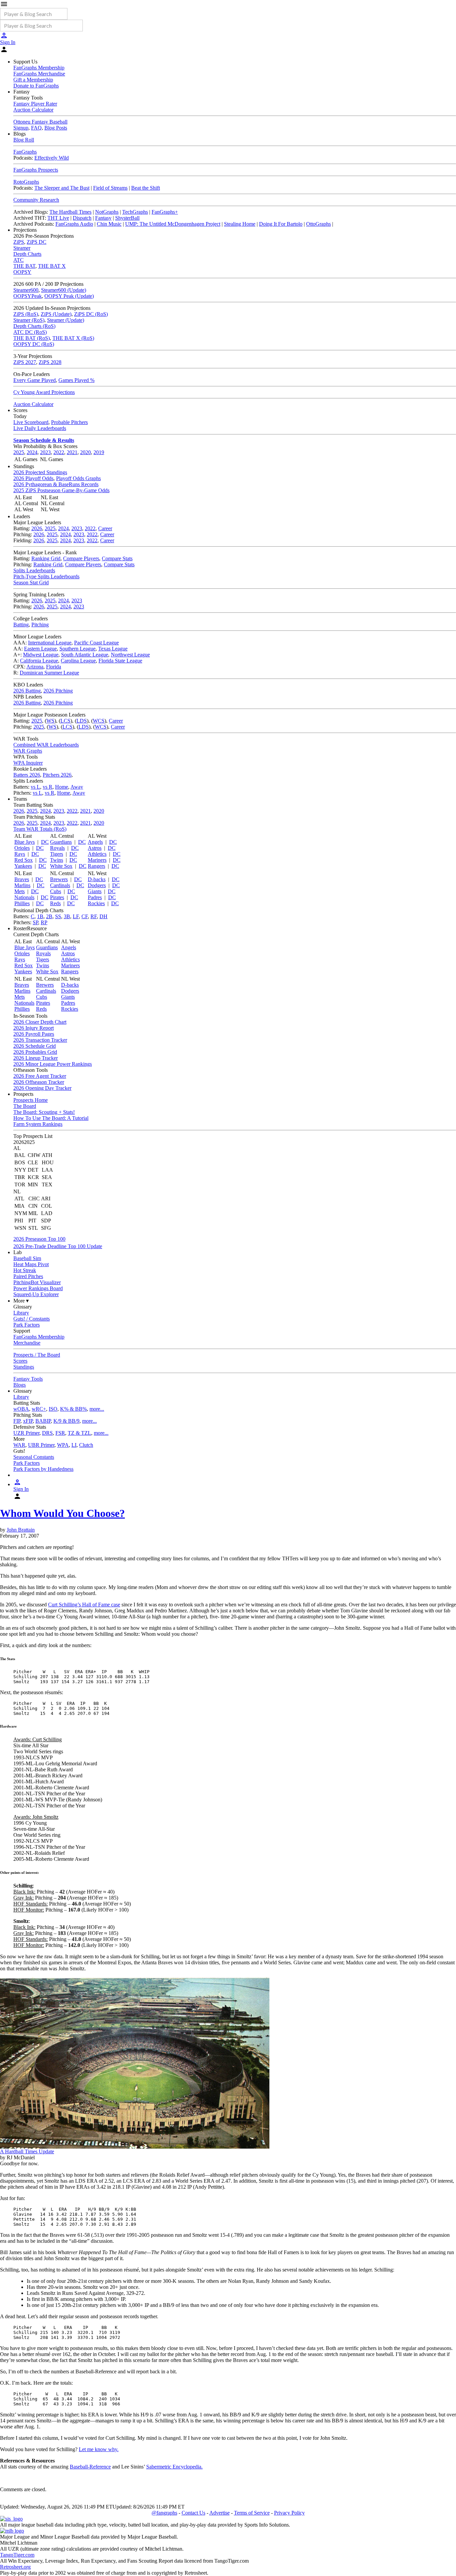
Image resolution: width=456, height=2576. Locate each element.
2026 (37, 528)
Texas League (113, 649)
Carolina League (78, 661)
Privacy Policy (289, 2513)
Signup (21, 128)
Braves (22, 879)
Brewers (59, 879)
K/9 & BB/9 (66, 1421)
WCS (99, 721)
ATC (19, 260)
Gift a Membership (33, 80)
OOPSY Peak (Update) (69, 296)
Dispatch (82, 218)
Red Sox (24, 860)
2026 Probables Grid (35, 1052)
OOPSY (22, 272)
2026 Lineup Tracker (36, 1058)
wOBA (21, 1409)
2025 (19, 452)
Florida (54, 667)
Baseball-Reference (90, 2467)
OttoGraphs (318, 224)
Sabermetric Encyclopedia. (174, 2467)
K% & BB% (73, 1409)
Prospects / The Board (37, 1355)
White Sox (61, 866)
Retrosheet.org (15, 2567)
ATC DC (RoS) (30, 332)
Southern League (77, 649)
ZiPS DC (37, 242)
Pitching (40, 625)
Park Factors (27, 1325)
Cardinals (60, 885)
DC (45, 842)
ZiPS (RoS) (26, 314)
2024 (32, 452)
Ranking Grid (46, 558)
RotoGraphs (26, 182)
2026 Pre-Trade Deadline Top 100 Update (58, 1246)
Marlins (22, 885)
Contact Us (193, 2513)
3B (67, 916)
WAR (19, 1445)
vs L (35, 787)
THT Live (58, 218)
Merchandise (27, 1343)
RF (94, 916)
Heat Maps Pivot (31, 1264)
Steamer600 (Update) (64, 290)
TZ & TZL (79, 1433)
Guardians (61, 842)
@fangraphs (164, 2513)
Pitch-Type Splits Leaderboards (46, 576)
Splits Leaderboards (34, 570)
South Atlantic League (85, 655)
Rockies (96, 903)
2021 (72, 452)
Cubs (56, 891)
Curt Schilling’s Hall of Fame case (84, 1605)
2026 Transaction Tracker (40, 1040)
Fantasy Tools (28, 1379)
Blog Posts (56, 128)
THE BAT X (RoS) (73, 338)
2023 (45, 452)
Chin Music (109, 224)
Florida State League (120, 661)
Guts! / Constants (32, 1319)
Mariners (97, 860)
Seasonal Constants (34, 1457)
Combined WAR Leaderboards (46, 745)
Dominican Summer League (49, 673)
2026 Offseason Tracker (39, 1082)
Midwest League (41, 655)
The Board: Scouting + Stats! (44, 1112)
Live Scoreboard (31, 422)
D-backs (97, 879)
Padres (95, 897)
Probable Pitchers (69, 422)
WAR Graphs (28, 751)
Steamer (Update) (66, 320)
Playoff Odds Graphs (78, 478)
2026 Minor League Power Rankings (53, 1064)
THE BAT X (52, 266)
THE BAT (24, 266)
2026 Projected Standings (40, 472)
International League (50, 643)
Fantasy (103, 218)
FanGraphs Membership (39, 68)
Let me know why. (99, 2449)
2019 (99, 452)
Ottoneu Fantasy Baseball (40, 122)
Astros (95, 848)
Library (21, 1313)
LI (74, 1445)
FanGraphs (25, 152)
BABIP (43, 1421)
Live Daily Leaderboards (40, 428)
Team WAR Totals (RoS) (40, 829)
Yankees (23, 866)
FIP (17, 1421)
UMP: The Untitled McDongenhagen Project (173, 224)
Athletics (97, 854)
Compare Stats (117, 558)
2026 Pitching (58, 691)
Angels (95, 842)
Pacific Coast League (96, 643)
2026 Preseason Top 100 (39, 1239)
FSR (60, 1433)
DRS (47, 1433)
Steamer (22, 248)
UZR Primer (26, 1433)
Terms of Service (252, 2513)
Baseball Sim (27, 1258)
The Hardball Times (70, 212)
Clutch (86, 1445)
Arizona (35, 667)
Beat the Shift (146, 188)
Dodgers (97, 885)
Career (105, 528)
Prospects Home (31, 1100)
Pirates (57, 897)
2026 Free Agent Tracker (40, 1076)
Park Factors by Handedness (43, 1469)
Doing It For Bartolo (281, 224)
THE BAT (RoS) (32, 338)
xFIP (28, 1421)
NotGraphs (107, 212)
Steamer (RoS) (29, 320)
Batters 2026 (27, 775)
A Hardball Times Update (27, 2151)
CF (85, 916)
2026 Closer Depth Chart (40, 1022)
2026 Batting (27, 691)
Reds (55, 903)
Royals (57, 848)
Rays (20, 854)
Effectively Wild (52, 158)
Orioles (22, 848)
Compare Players (81, 558)
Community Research (36, 200)
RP (44, 922)
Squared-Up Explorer (36, 1294)
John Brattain (21, 1530)
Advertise (219, 2513)
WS (50, 721)
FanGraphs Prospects (36, 170)
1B (40, 916)
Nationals (24, 897)
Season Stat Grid (31, 582)
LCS (65, 721)
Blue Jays (25, 842)
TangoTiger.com (17, 2555)
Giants (95, 891)
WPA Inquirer (28, 763)
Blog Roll (24, 140)
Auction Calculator (33, 110)
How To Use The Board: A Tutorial (51, 1118)
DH (103, 916)
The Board (25, 1106)
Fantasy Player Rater (35, 104)
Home (62, 787)
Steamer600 (26, 290)
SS (58, 916)
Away (77, 787)
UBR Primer (41, 1445)
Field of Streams (110, 188)
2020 (85, 452)
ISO (53, 1409)
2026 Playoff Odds (33, 478)
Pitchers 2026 (57, 775)
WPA (63, 1445)
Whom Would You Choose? (62, 1513)
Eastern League (40, 649)
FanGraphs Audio (74, 224)
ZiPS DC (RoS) (91, 314)
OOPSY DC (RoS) (34, 344)
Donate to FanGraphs (36, 86)
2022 (59, 452)
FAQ (36, 128)
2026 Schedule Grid (35, 1046)
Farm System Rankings (38, 1124)
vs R (48, 787)
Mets (20, 891)
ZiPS (19, 242)
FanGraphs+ (165, 212)
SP (35, 922)
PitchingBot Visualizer (37, 1282)
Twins (57, 860)
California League (39, 661)
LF (76, 916)
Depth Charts (27, 254)
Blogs (20, 1385)
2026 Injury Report (34, 1028)
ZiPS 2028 (50, 362)
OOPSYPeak (28, 296)
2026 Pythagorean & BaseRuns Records (56, 484)
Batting (21, 625)
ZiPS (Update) (56, 314)
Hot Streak (25, 1270)
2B (49, 916)
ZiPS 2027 (25, 362)
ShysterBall (127, 218)
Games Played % (76, 380)
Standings (24, 1367)
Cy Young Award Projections (44, 392)
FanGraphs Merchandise (39, 74)
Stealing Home (240, 224)
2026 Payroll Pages (34, 1034)
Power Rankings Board (38, 1288)
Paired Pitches (28, 1276)
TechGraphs (135, 212)
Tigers (57, 854)
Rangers (96, 866)
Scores (20, 1361)
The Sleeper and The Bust (62, 188)
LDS (82, 721)
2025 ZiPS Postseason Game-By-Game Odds (61, 490)
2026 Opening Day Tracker (42, 1088)
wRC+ (39, 1409)
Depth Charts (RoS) (34, 326)
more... (97, 1409)
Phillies (22, 903)
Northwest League (130, 655)
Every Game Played (35, 380)
